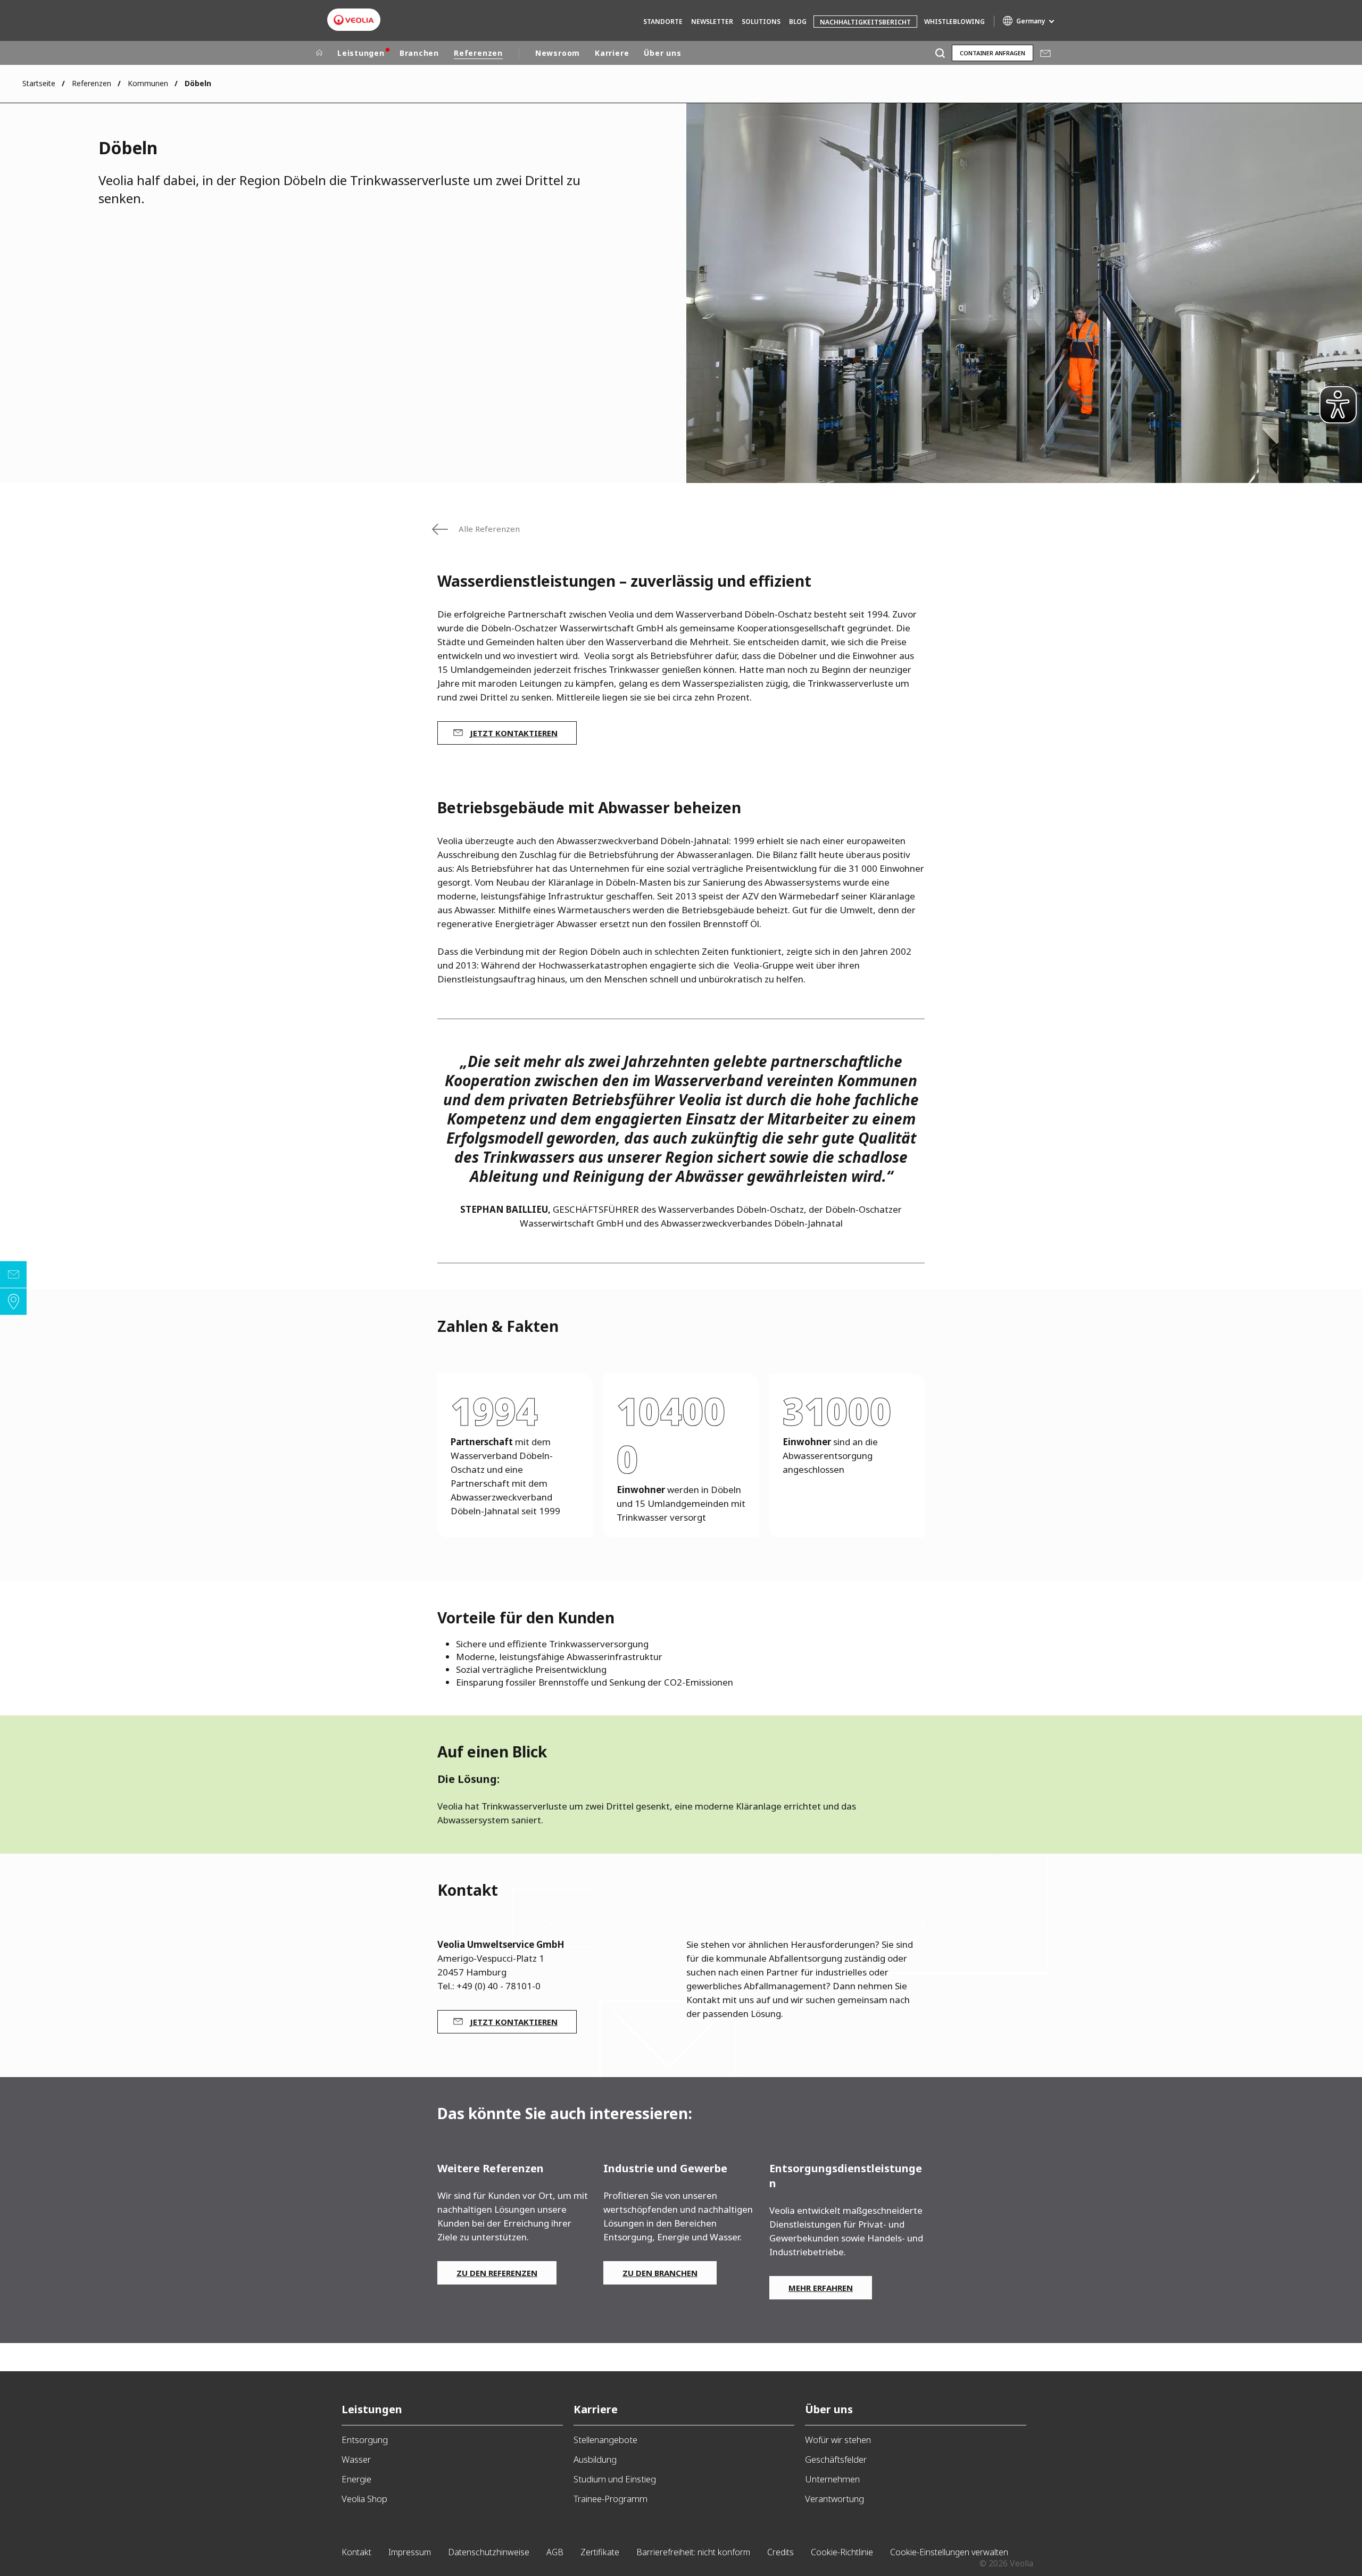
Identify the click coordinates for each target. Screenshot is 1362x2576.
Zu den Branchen (660, 2273)
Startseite (39, 83)
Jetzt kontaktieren (514, 733)
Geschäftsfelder (836, 2459)
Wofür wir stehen (838, 2440)
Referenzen (478, 53)
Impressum (410, 2552)
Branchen (419, 53)
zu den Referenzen (497, 2273)
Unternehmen (832, 2479)
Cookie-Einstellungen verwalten (949, 2552)
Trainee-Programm (611, 2499)
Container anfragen (993, 53)
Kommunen (148, 83)
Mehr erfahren (821, 2288)
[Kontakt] (13, 1274)
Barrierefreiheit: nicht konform (693, 2552)
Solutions (761, 22)
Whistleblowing (954, 22)
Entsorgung (365, 2440)
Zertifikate (600, 2552)
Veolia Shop (364, 2499)
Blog (798, 22)
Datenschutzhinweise (489, 2552)
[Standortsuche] (13, 1302)
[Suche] (940, 53)
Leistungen (361, 53)
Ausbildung (595, 2459)
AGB (555, 2552)
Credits (780, 2552)
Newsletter (712, 22)
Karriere (612, 53)
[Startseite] (319, 53)
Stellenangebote (605, 2440)
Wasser (356, 2459)
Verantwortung (834, 2499)
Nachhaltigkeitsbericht (865, 22)
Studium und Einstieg (615, 2479)
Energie (356, 2479)
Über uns (662, 53)
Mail (1045, 53)
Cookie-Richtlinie (842, 2552)
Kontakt (356, 2552)
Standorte (663, 22)
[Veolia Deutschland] (354, 20)
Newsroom (558, 53)
